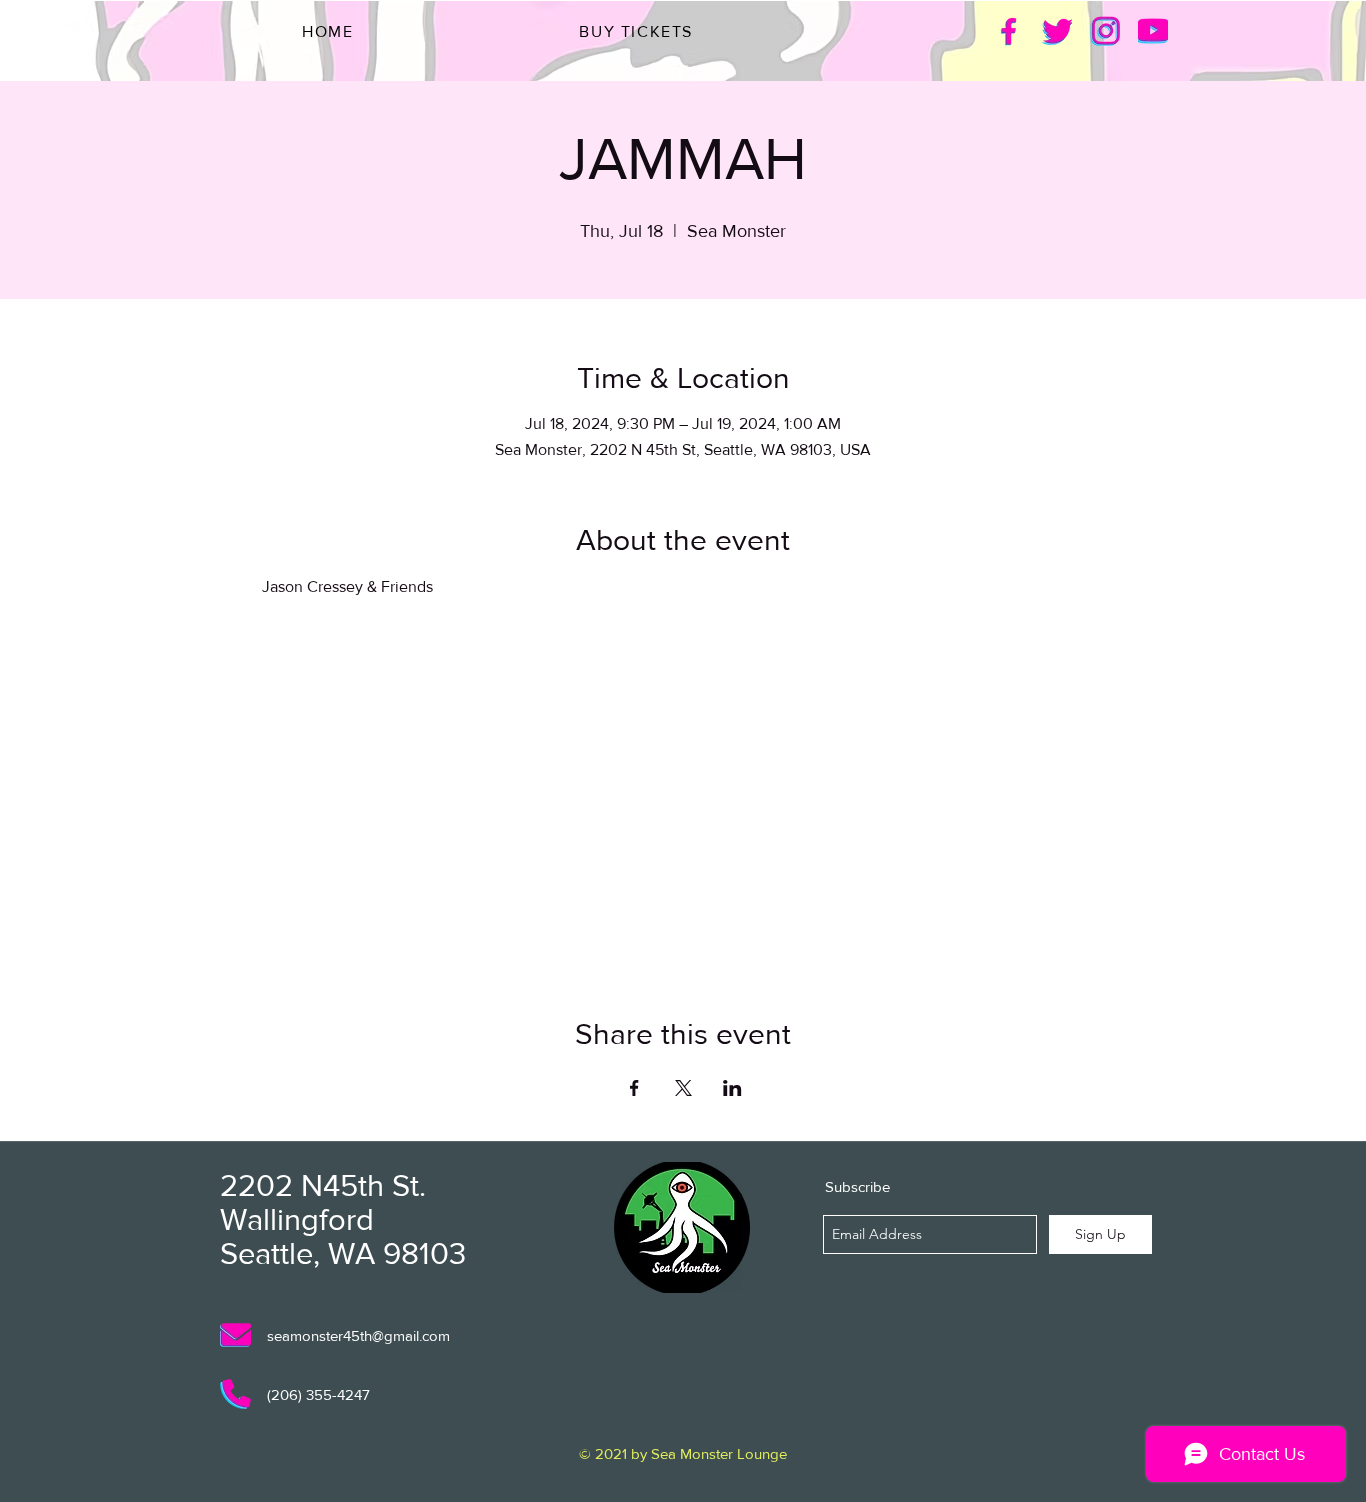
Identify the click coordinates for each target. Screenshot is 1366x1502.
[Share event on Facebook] (634, 1088)
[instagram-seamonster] (1105, 31)
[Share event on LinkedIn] (732, 1088)
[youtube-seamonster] (1153, 31)
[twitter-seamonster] (1057, 31)
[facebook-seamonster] (1009, 31)
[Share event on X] (683, 1088)
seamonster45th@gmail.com (358, 1335)
